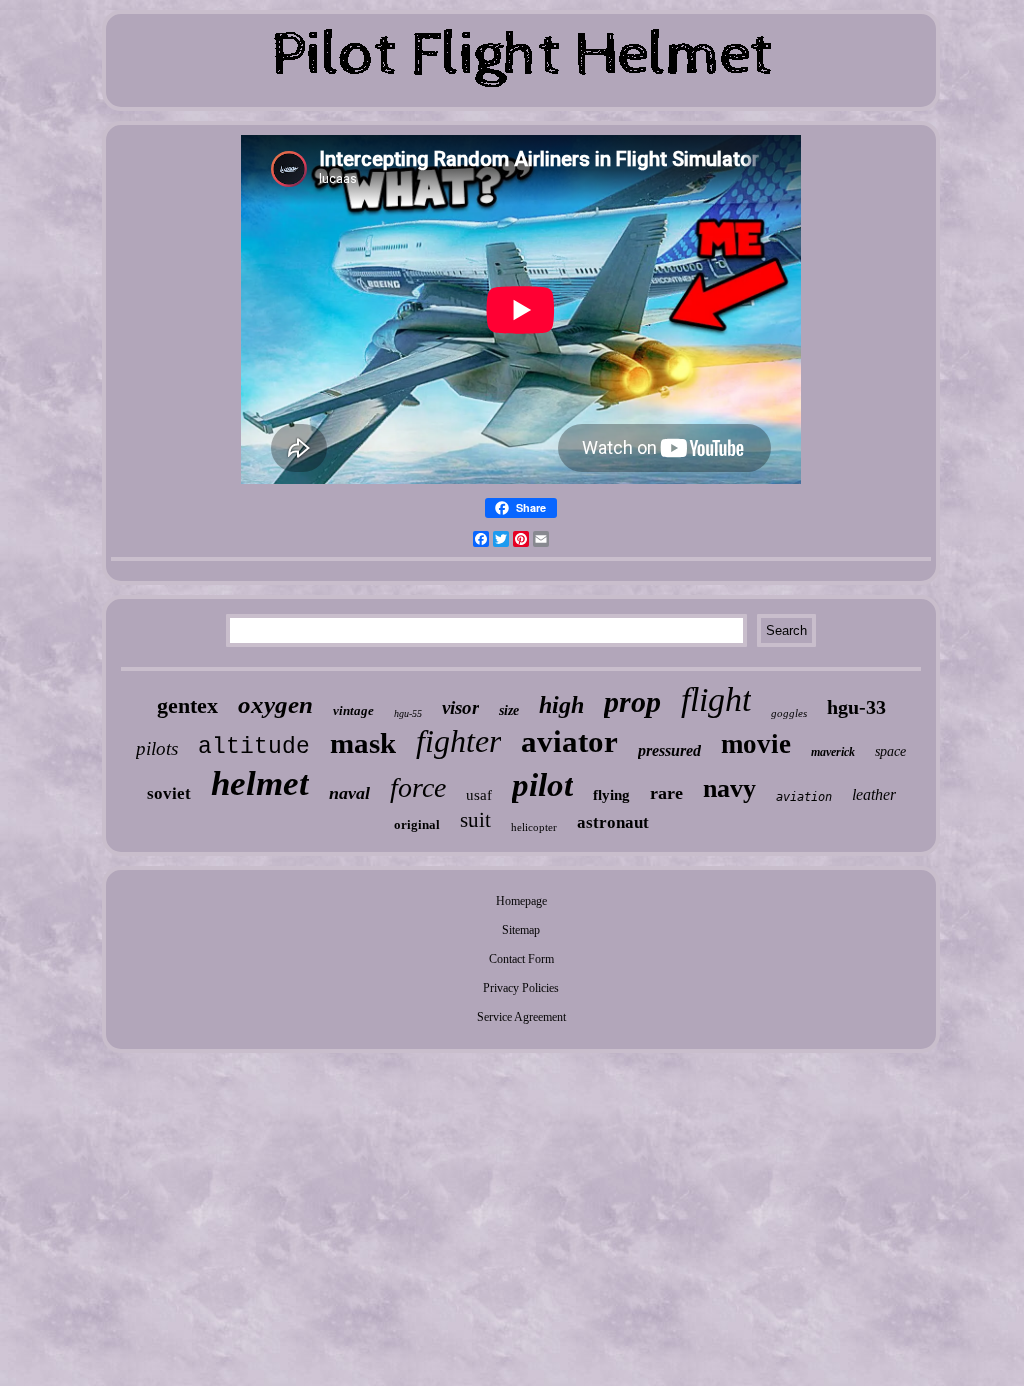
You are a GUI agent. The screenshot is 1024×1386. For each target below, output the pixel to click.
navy (729, 788)
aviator (569, 741)
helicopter (534, 827)
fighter (458, 741)
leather (874, 794)
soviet (169, 793)
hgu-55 (408, 713)
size (509, 710)
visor (460, 707)
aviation (804, 797)
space (890, 751)
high (561, 705)
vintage (353, 710)
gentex (187, 705)
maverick (833, 752)
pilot (542, 785)
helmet (260, 783)
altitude (254, 747)
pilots (157, 748)
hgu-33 (856, 707)
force (418, 787)
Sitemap (521, 930)
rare (666, 793)
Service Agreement (521, 1017)
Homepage (521, 901)
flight (716, 699)
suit (475, 820)
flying (611, 795)
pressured (669, 750)
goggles (789, 713)
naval (349, 793)
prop (632, 701)
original (417, 824)
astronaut (613, 822)
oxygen (275, 704)
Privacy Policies (521, 988)
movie (756, 744)
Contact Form (521, 959)
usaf (479, 795)
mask (363, 743)
